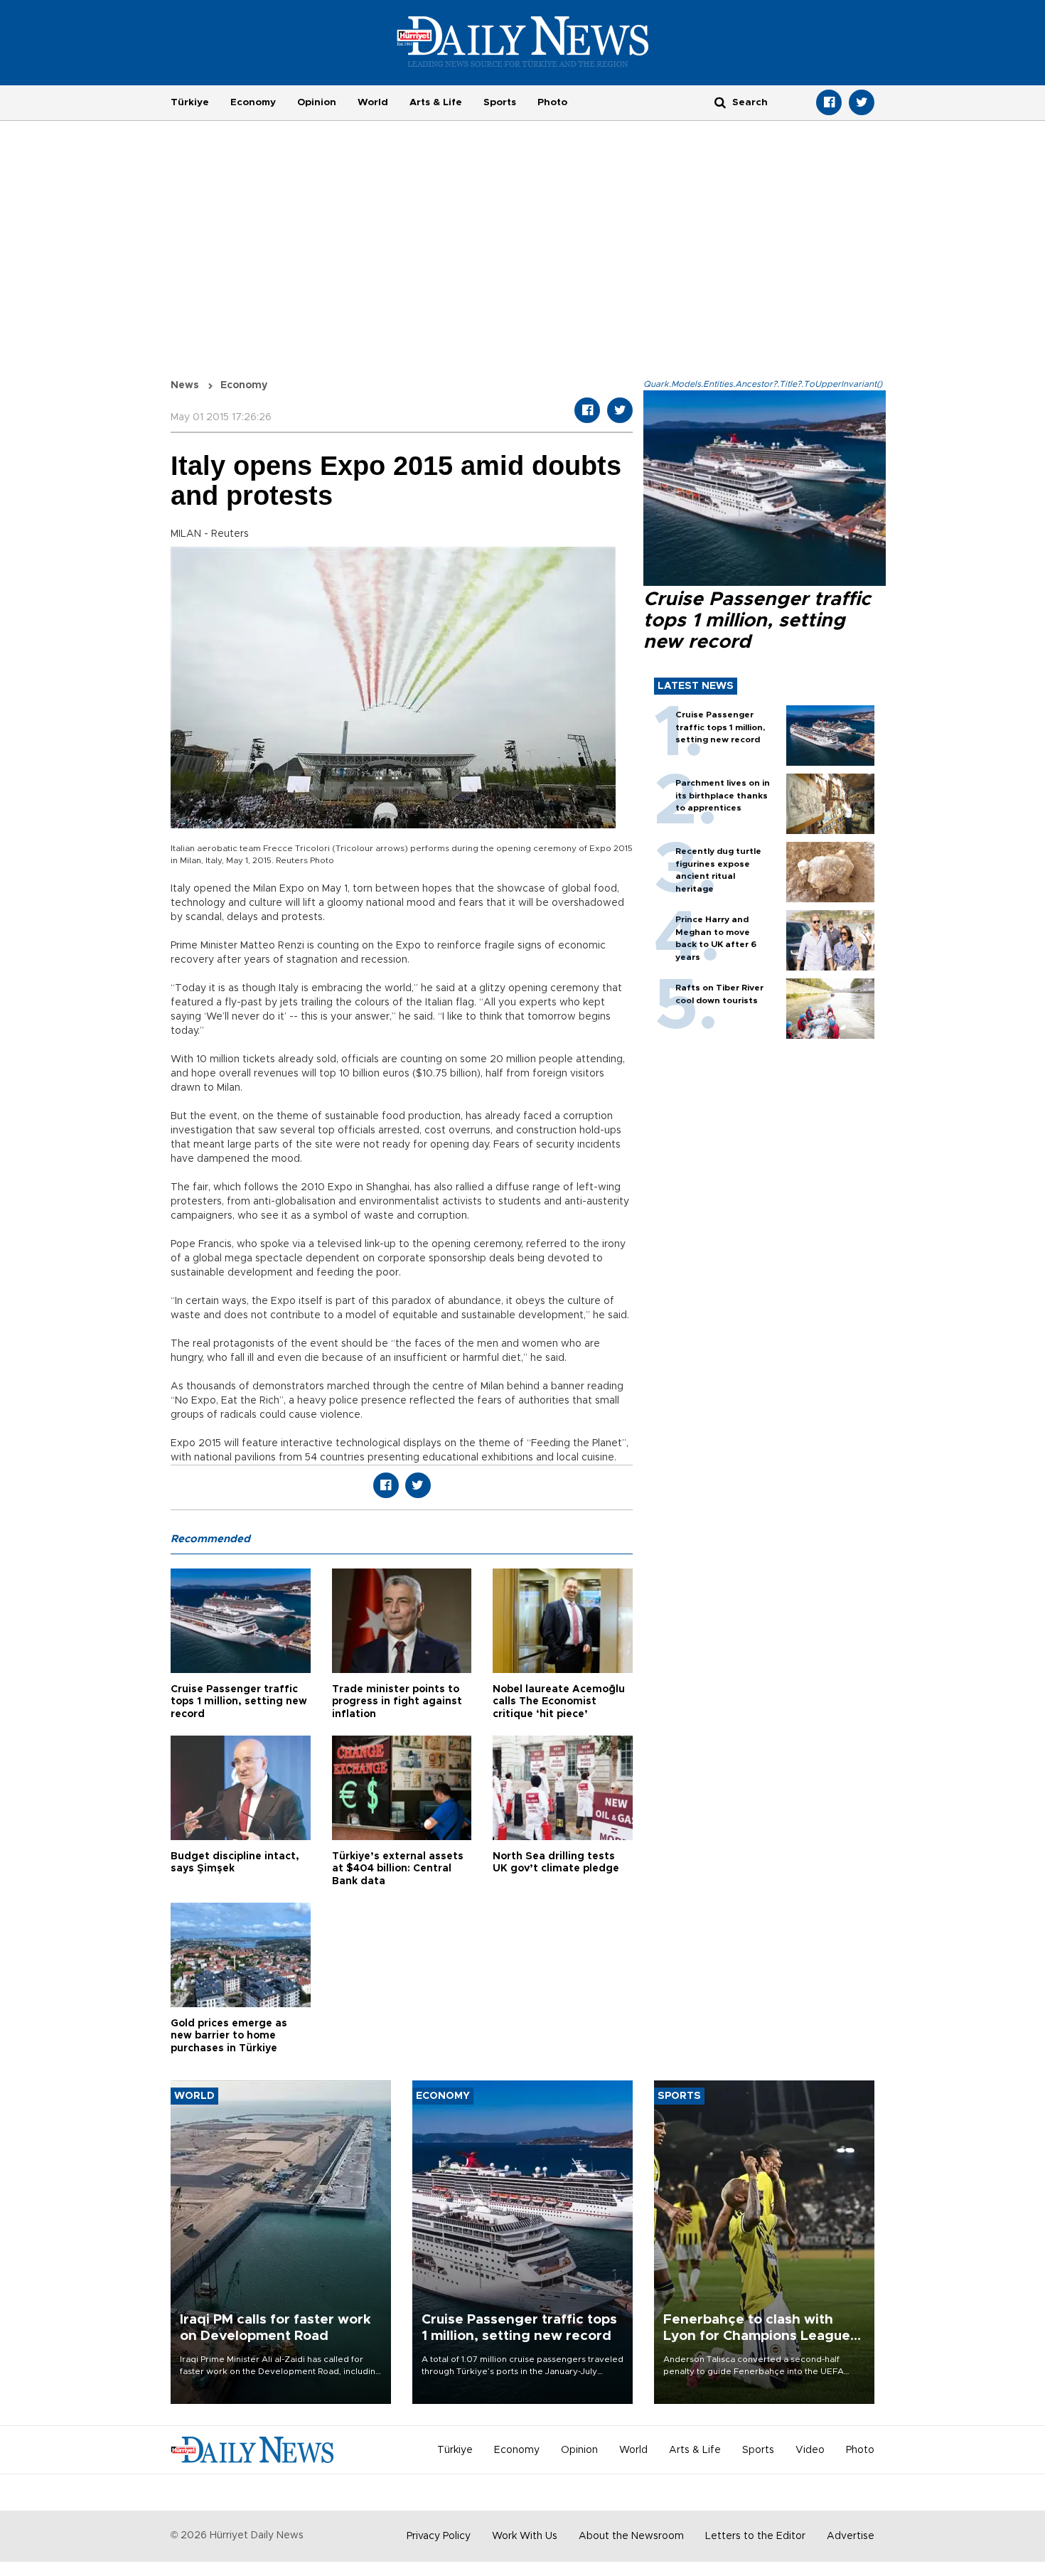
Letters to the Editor (755, 2536)
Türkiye (190, 102)
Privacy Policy (439, 2536)
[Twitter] (862, 102)
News (185, 385)
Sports (500, 102)
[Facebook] (829, 102)
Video (810, 2450)
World (373, 102)
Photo (552, 102)
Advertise (851, 2536)
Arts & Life (436, 102)
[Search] (720, 102)
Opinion (317, 102)
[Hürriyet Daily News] (523, 41)
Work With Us (525, 2536)
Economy (253, 102)
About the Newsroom (631, 2536)
